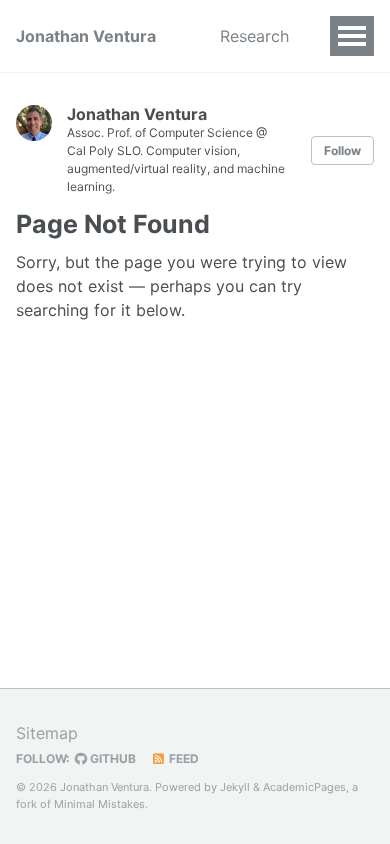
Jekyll (235, 787)
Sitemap (47, 733)
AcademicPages (304, 787)
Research (254, 36)
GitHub (111, 758)
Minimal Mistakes (99, 804)
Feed (182, 758)
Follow (342, 150)
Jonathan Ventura (86, 36)
